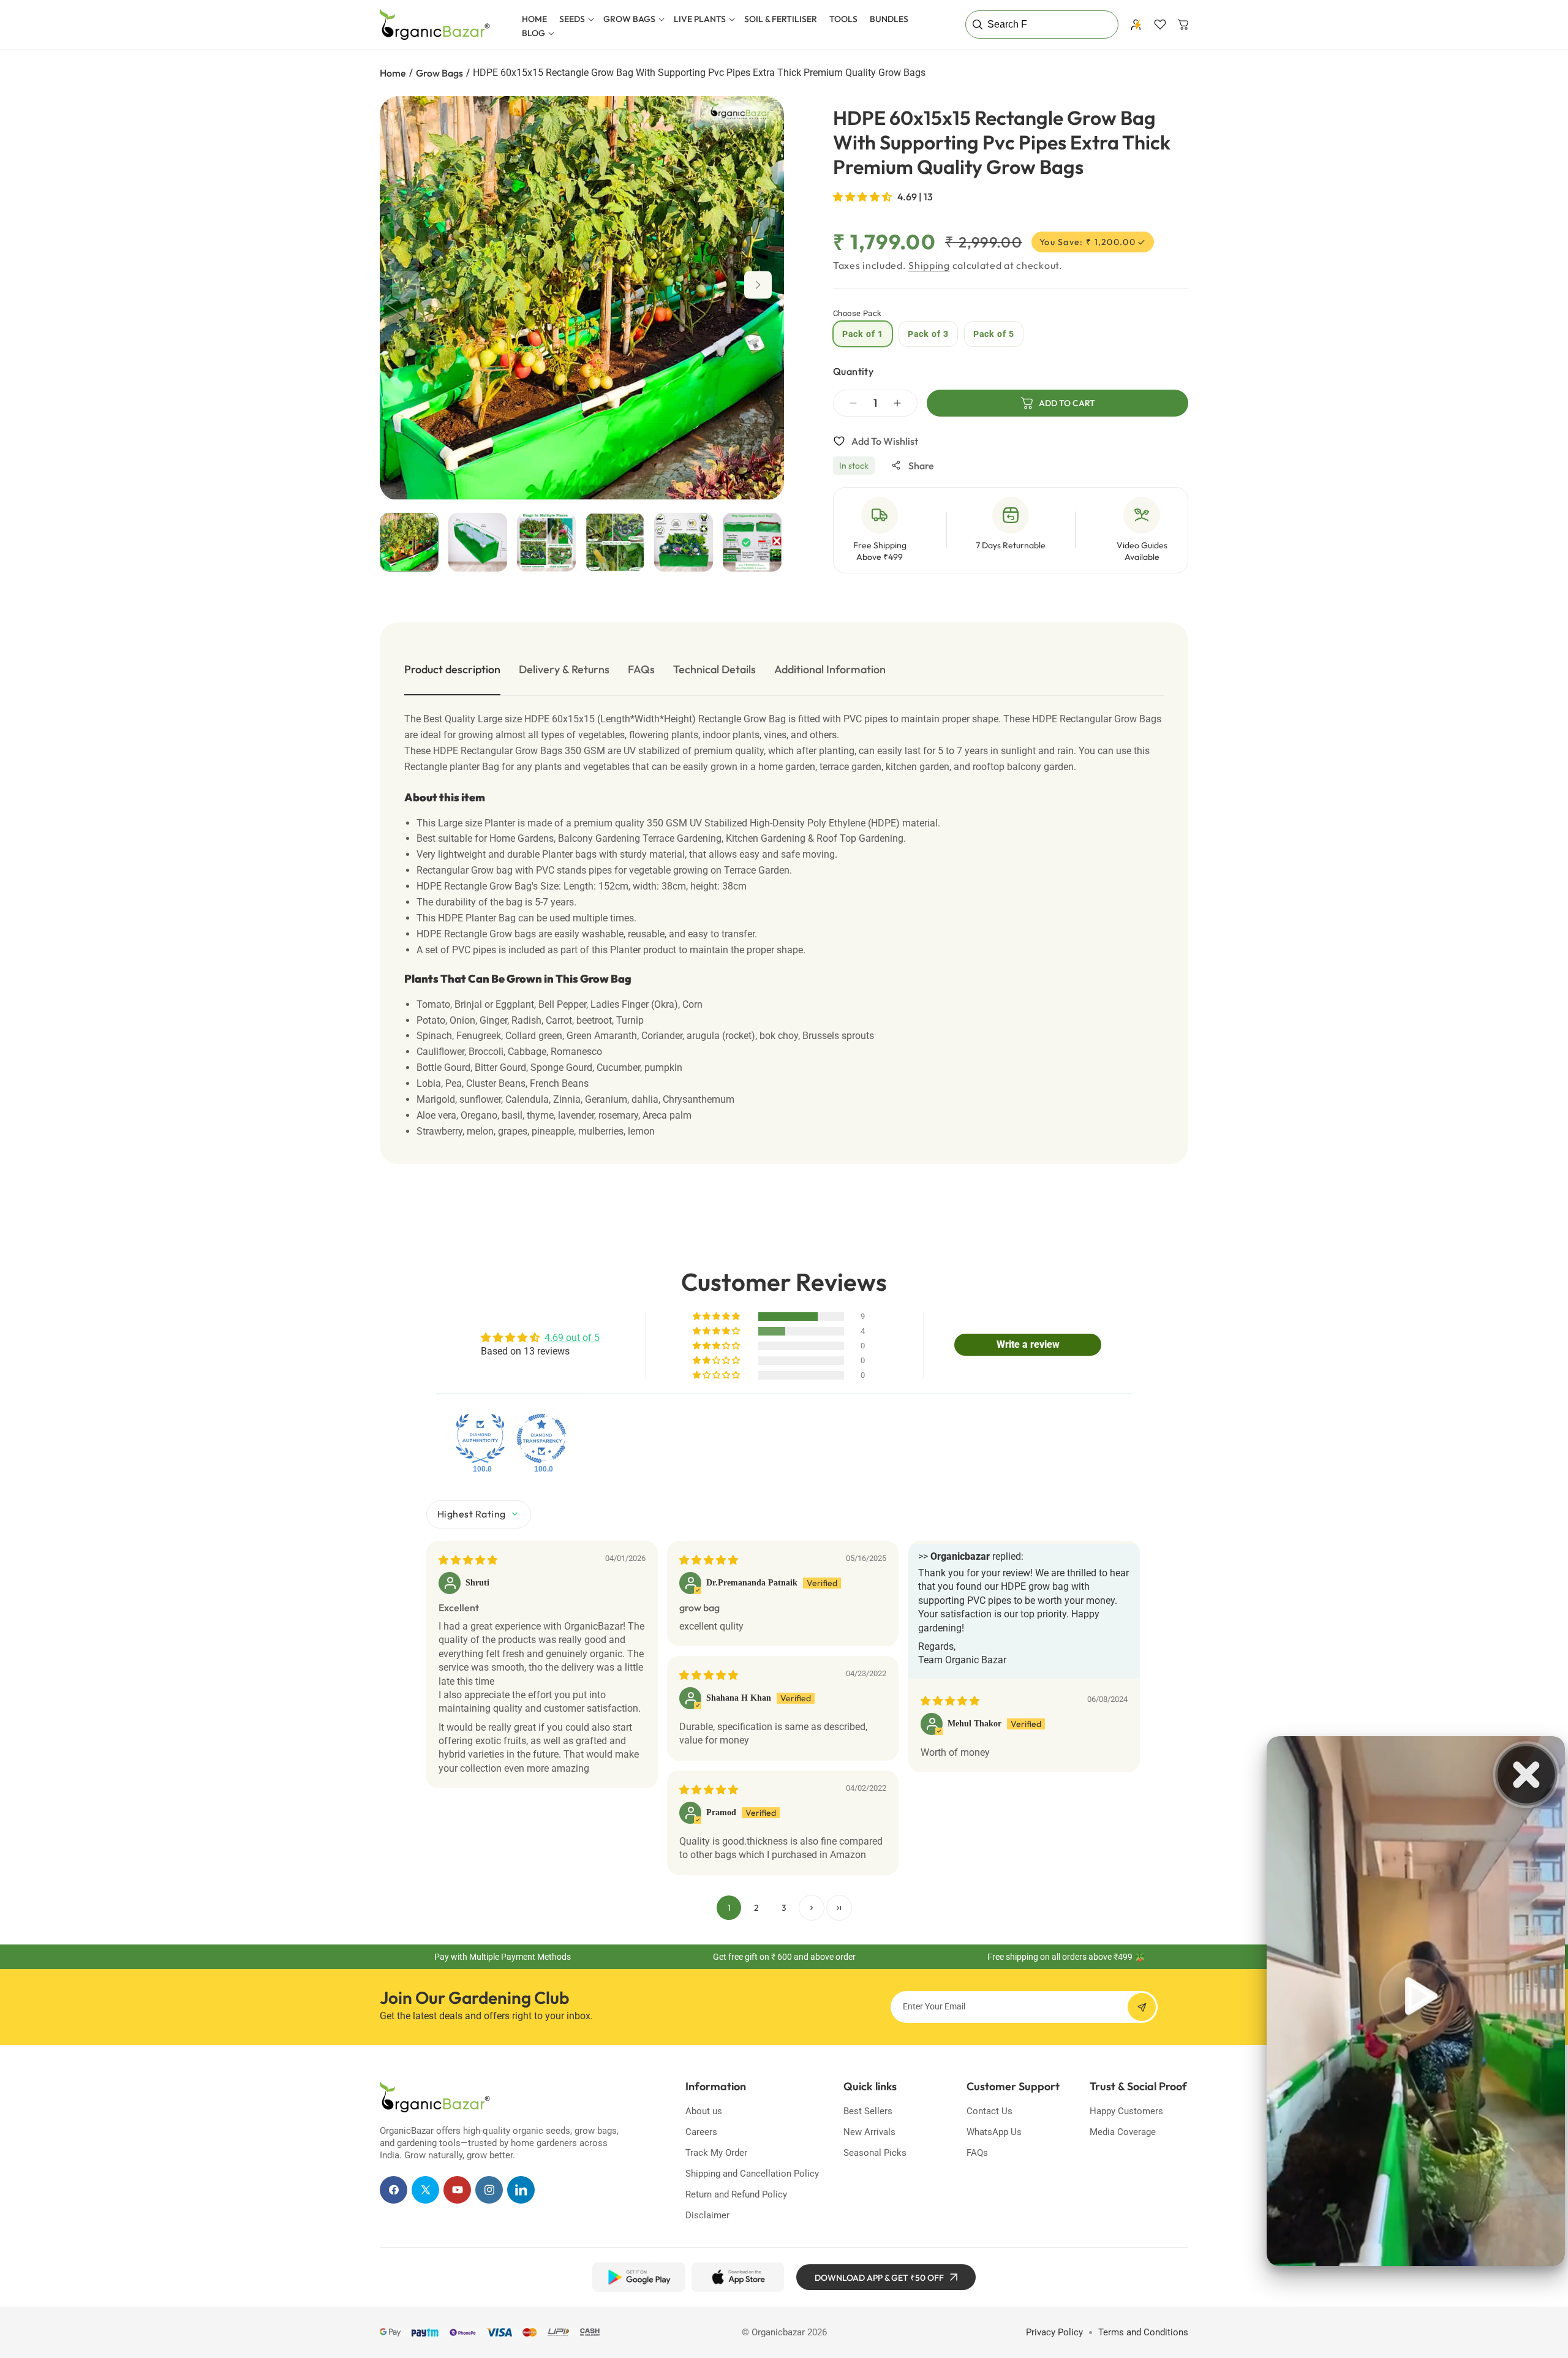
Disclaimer (707, 2215)
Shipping (929, 265)
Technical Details (714, 669)
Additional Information (830, 669)
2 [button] (756, 1908)
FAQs (641, 669)
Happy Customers (1126, 2111)
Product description (452, 669)
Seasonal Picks (875, 2153)
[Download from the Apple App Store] (738, 2277)
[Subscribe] (1142, 2007)
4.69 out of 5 (572, 1338)
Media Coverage (1123, 2132)
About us (704, 2111)
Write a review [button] (1028, 1344)
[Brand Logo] (435, 2097)
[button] (575, 19)
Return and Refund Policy (736, 2194)
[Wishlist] (1160, 25)
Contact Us (989, 2111)
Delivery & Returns (564, 669)
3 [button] (784, 1908)
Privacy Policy (1054, 2332)
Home (393, 73)
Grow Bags (439, 73)
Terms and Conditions (1143, 2332)
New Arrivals (869, 2132)
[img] (468, 1560)
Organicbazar (778, 2332)
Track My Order (716, 2153)
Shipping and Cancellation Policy (752, 2174)
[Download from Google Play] (639, 2277)
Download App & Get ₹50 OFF (879, 2278)
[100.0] (480, 1438)
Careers (701, 2132)
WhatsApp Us (994, 2132)
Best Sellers (868, 2111)
